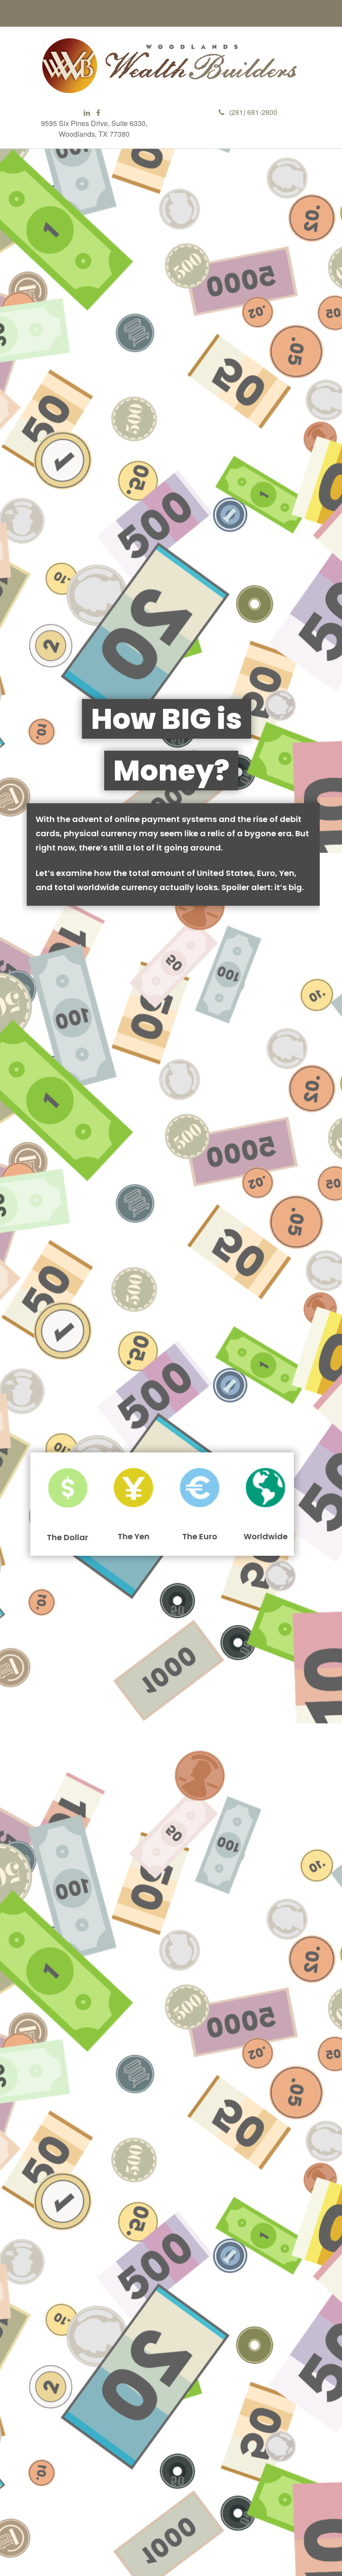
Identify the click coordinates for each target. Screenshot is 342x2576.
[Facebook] (98, 113)
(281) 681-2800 (253, 112)
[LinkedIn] (87, 113)
